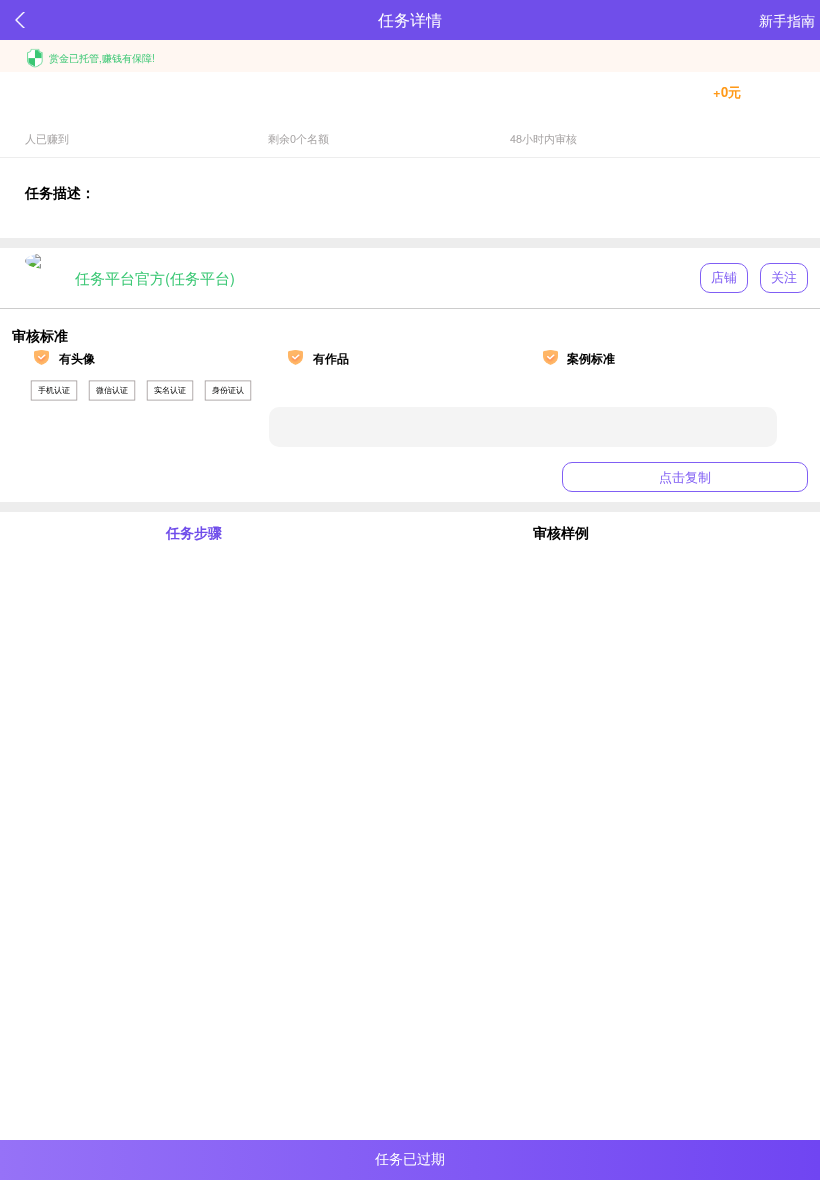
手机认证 (54, 389)
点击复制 (685, 477)
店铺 (724, 277)
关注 (784, 277)
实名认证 (170, 389)
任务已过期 (410, 1159)
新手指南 (787, 20)
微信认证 (112, 389)
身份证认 (228, 389)
